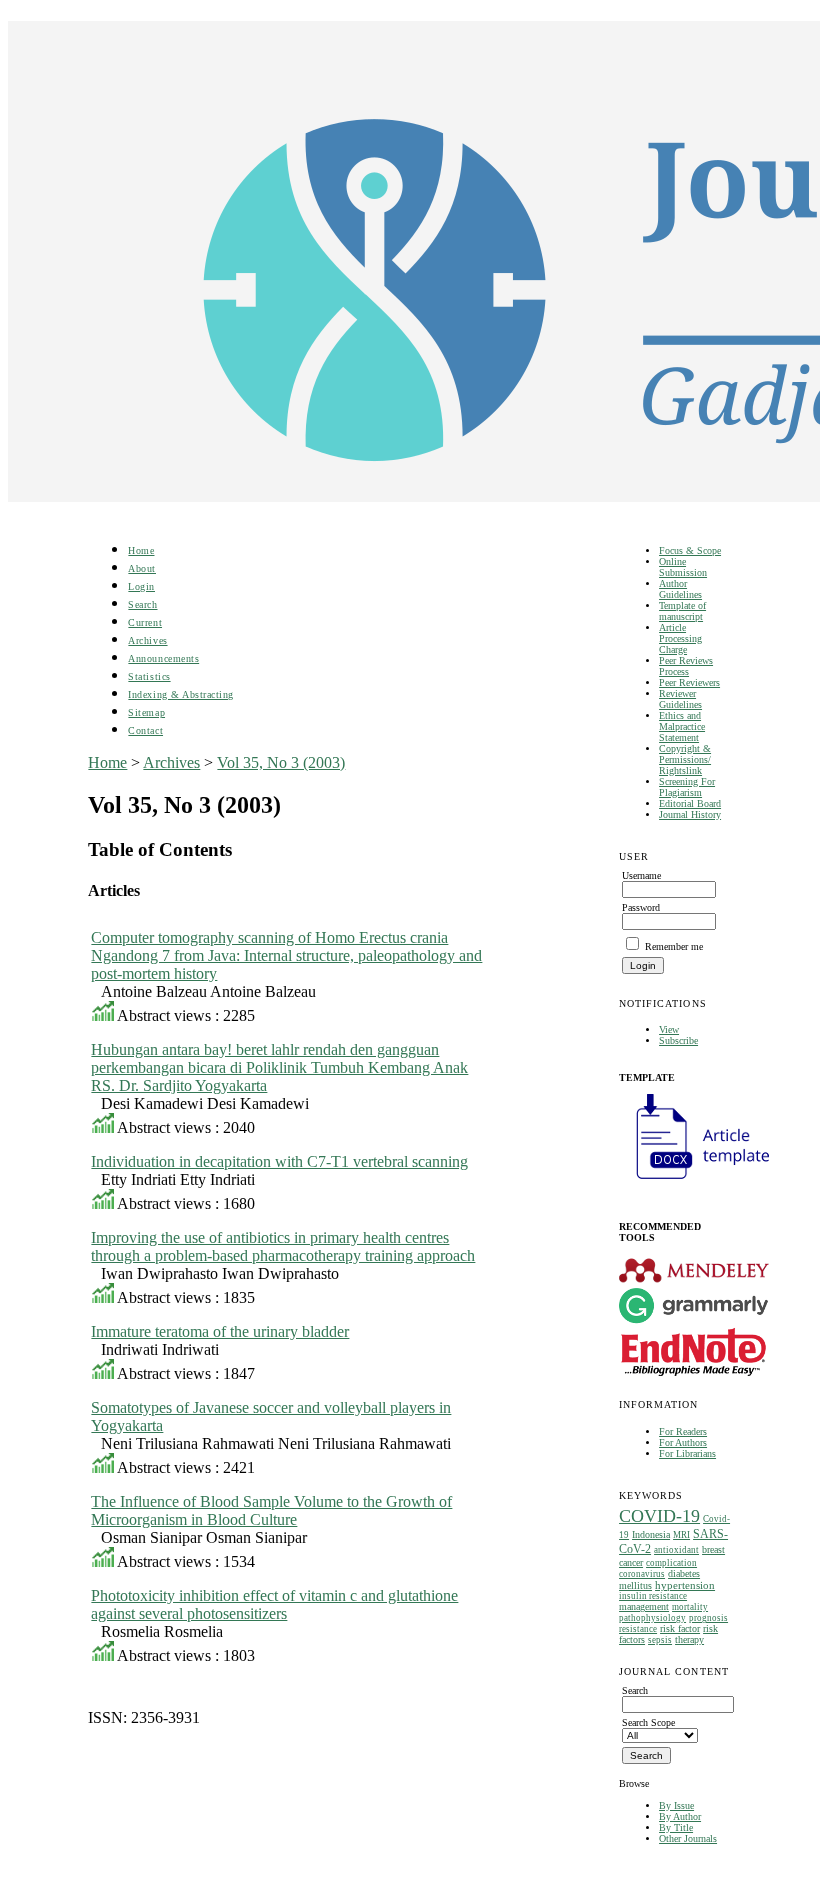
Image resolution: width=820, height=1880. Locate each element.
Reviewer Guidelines (680, 699)
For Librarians (687, 1453)
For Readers (683, 1431)
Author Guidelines (680, 589)
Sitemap (146, 712)
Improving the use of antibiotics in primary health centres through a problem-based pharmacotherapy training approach (283, 1246)
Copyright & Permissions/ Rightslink (685, 759)
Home (141, 550)
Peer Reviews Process (686, 666)
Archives (147, 640)
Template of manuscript (682, 611)
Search (142, 604)
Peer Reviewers (689, 682)
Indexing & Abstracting (180, 694)
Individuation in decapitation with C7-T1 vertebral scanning (279, 1161)
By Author (680, 1816)
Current (145, 622)
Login (141, 586)
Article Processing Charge (680, 638)
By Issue (676, 1805)
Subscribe (678, 1040)
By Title (676, 1827)
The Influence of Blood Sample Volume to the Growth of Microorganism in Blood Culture (271, 1510)
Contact (145, 730)
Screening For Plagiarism (687, 787)
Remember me (674, 946)
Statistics (149, 676)
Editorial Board (690, 803)
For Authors (683, 1442)
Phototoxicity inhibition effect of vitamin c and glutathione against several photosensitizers (274, 1604)
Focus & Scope (690, 550)
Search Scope (648, 1722)
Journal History (690, 814)
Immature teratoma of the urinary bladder (220, 1331)
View (669, 1029)
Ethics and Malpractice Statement (682, 726)
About (142, 568)
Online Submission (683, 567)
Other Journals (688, 1838)
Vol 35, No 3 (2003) (281, 762)
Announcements (163, 658)
